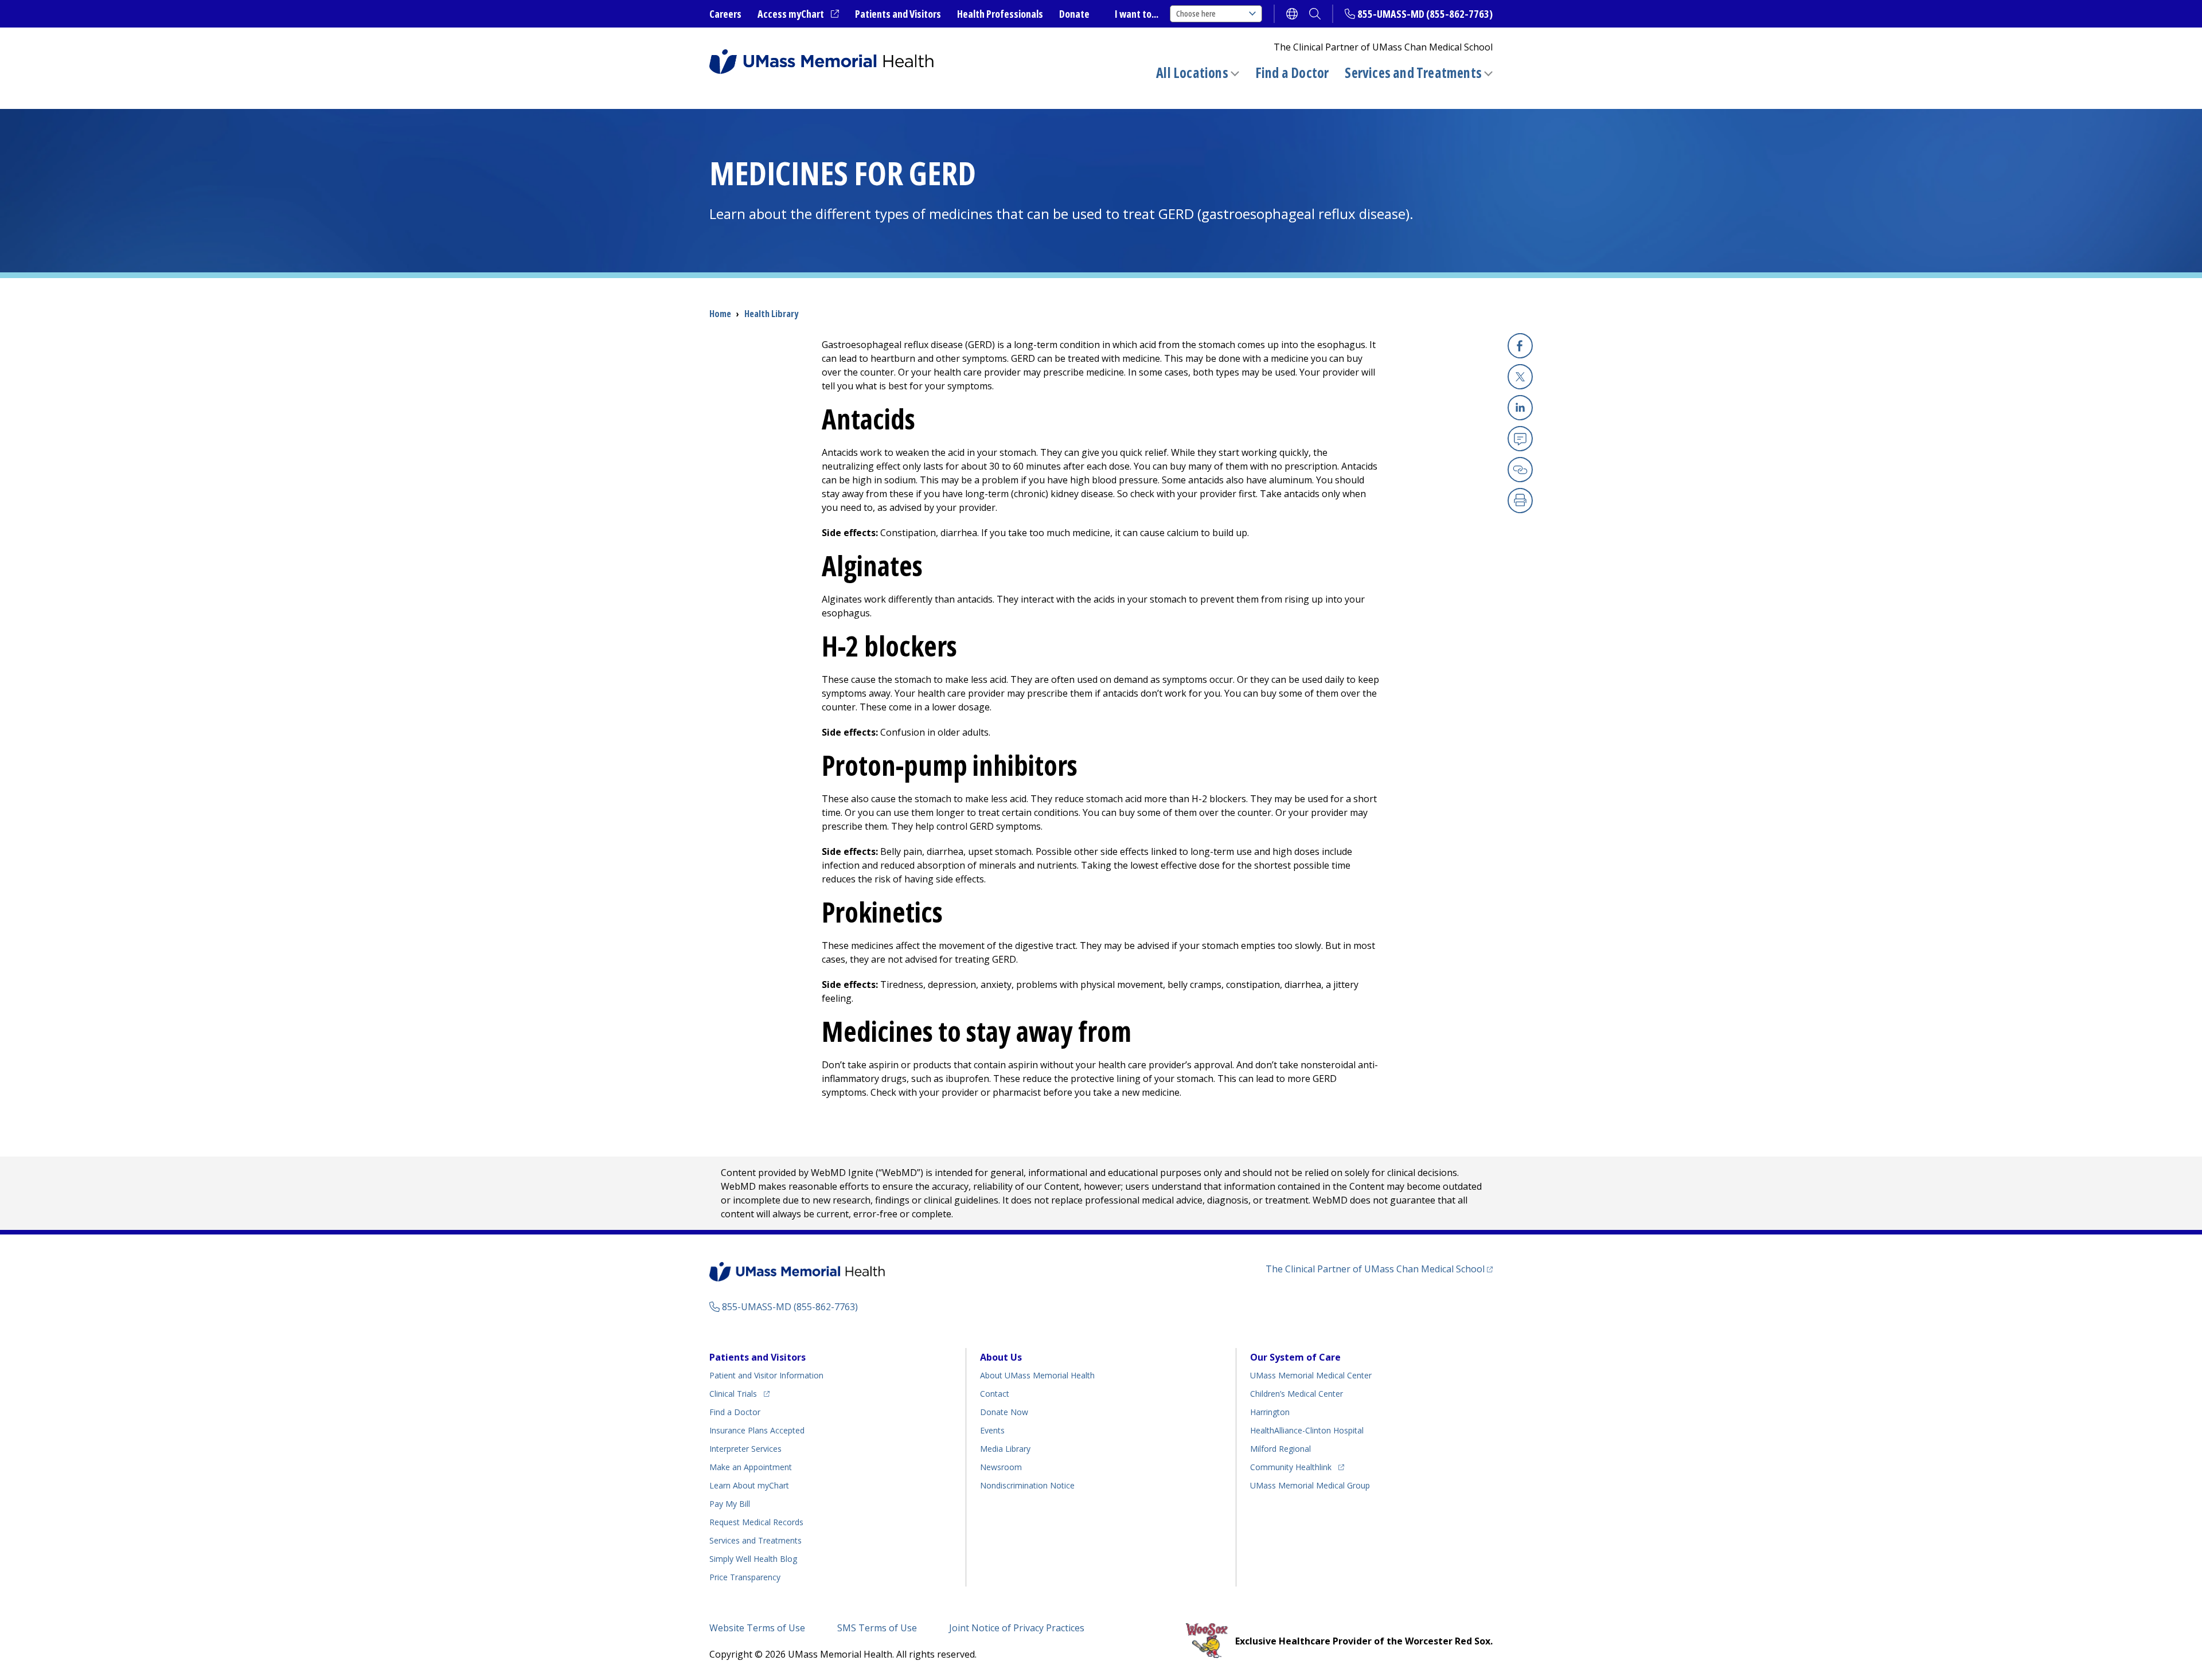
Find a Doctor (1292, 73)
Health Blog (753, 1559)
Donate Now (1004, 1412)
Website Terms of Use (757, 1628)
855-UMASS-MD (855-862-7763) (1425, 14)
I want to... (1137, 14)
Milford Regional (1280, 1449)
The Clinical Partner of (1379, 1269)
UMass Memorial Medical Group (1310, 1485)
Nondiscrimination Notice (1027, 1485)
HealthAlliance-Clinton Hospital (1307, 1430)
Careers (725, 14)
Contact (995, 1394)
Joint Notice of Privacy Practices (1017, 1628)
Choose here (1196, 13)
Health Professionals (1000, 14)
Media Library (1005, 1449)
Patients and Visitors (898, 14)
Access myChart (798, 14)
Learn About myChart (749, 1485)
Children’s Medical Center (1297, 1394)
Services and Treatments (1413, 73)
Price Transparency (745, 1577)
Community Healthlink (1291, 1467)
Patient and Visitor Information (766, 1375)
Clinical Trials (739, 1393)
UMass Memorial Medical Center (1311, 1375)
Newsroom (1001, 1467)
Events (992, 1430)
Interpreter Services (745, 1449)
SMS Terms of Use (877, 1628)
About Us (1001, 1357)
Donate (1074, 14)
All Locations (1192, 73)
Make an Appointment (751, 1467)
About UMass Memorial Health (1037, 1375)
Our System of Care (1295, 1357)
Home (720, 314)
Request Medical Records (756, 1522)
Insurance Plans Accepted (757, 1430)
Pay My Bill (730, 1504)
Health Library (771, 314)
